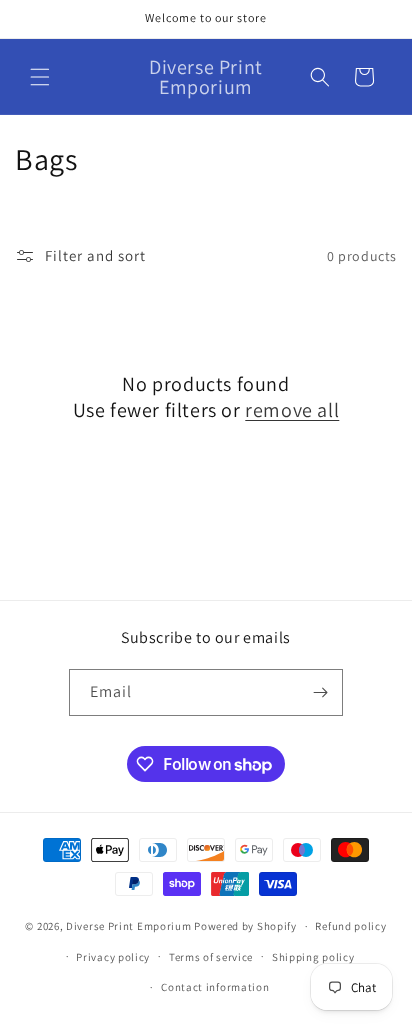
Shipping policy (313, 957)
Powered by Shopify (245, 926)
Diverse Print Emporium (128, 926)
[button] (40, 77)
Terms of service (211, 957)
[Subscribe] (320, 692)
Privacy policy (113, 957)
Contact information (215, 987)
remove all (292, 410)
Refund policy (350, 926)
